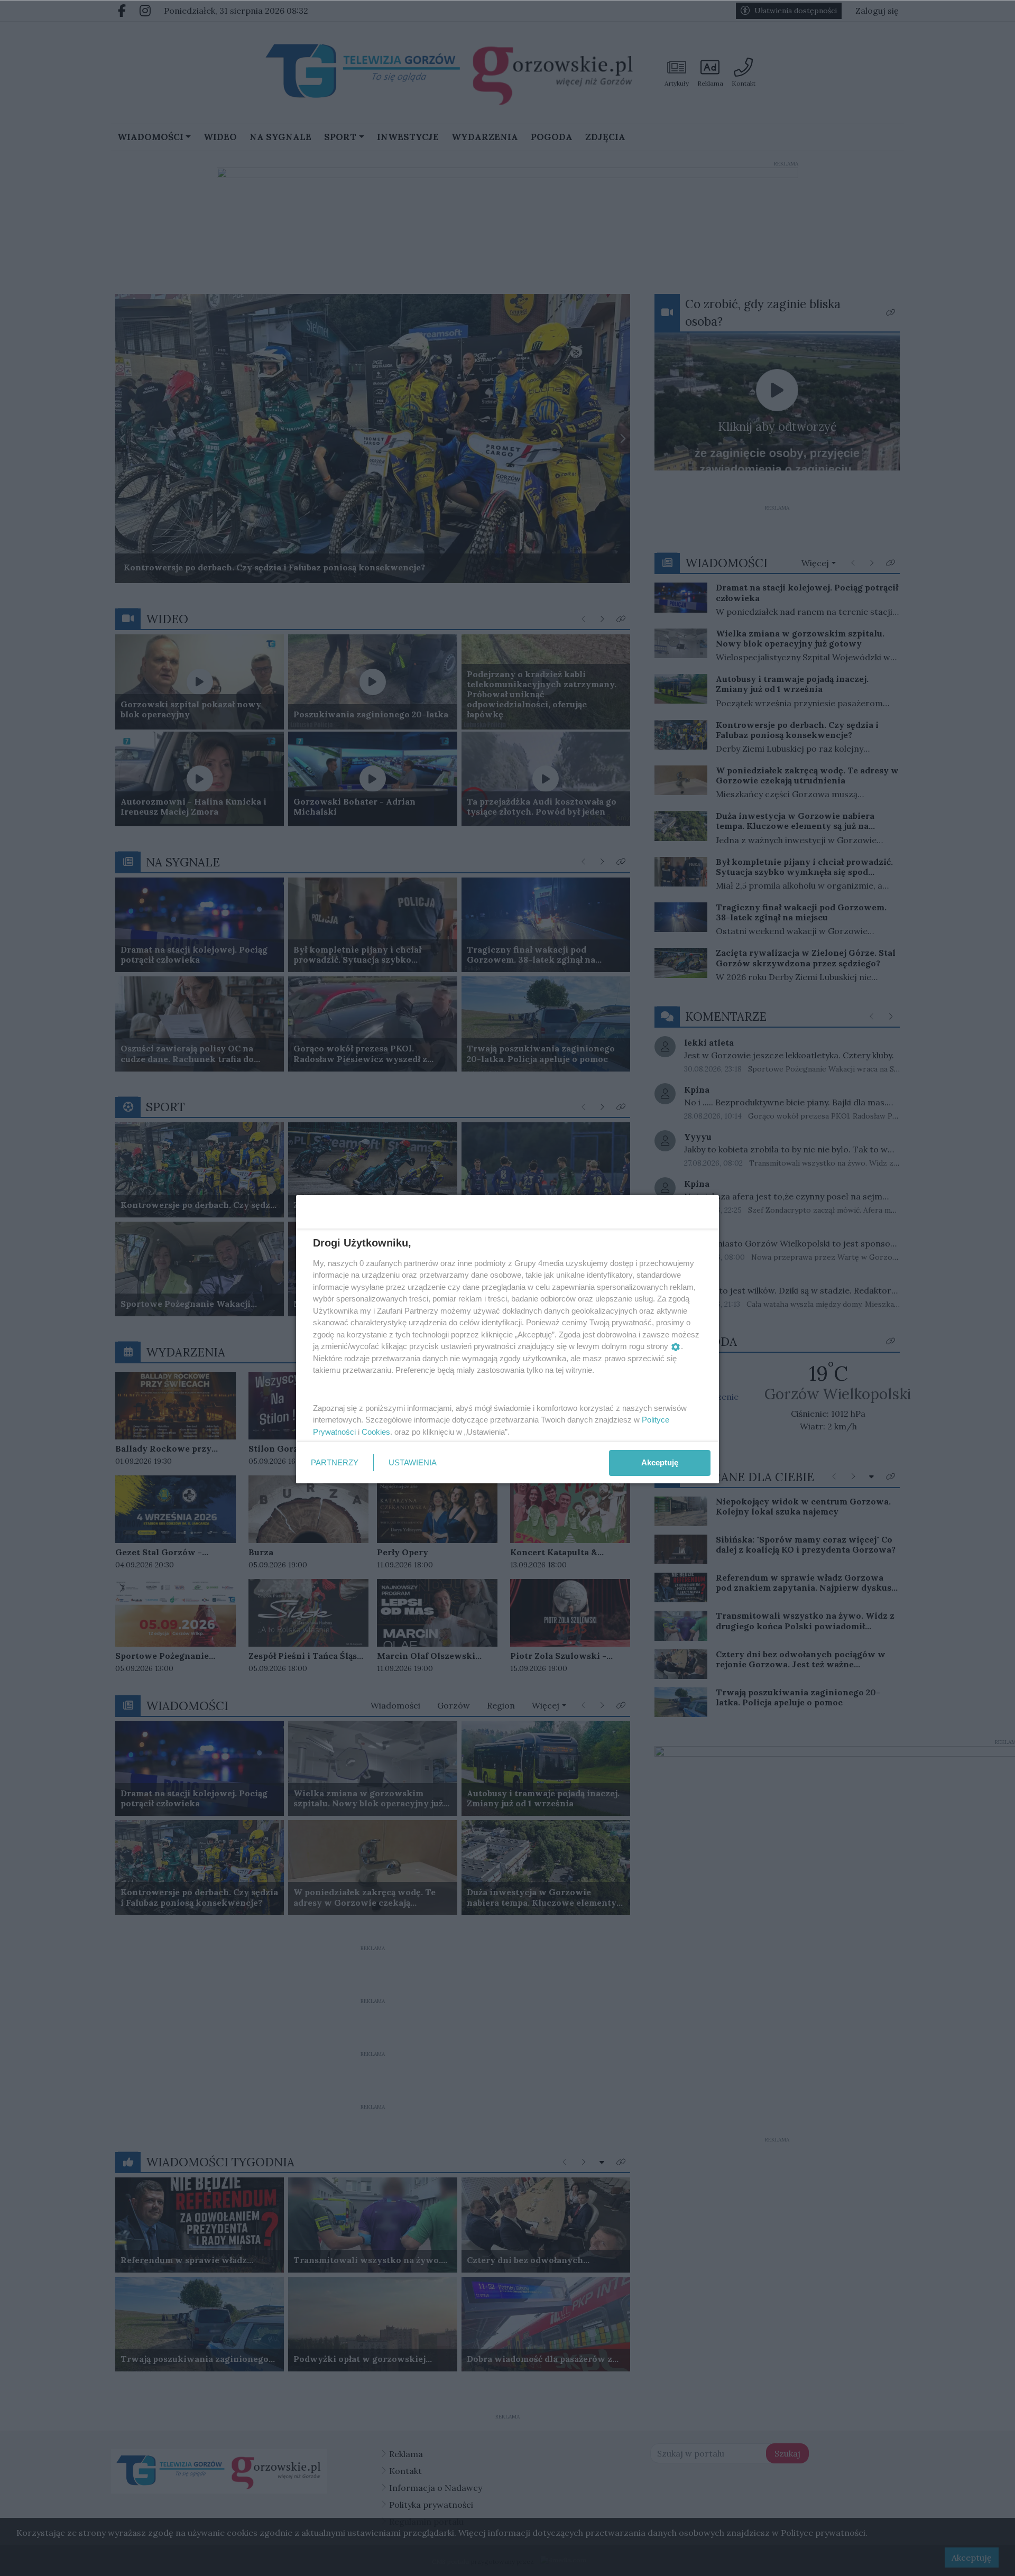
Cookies (376, 1432)
